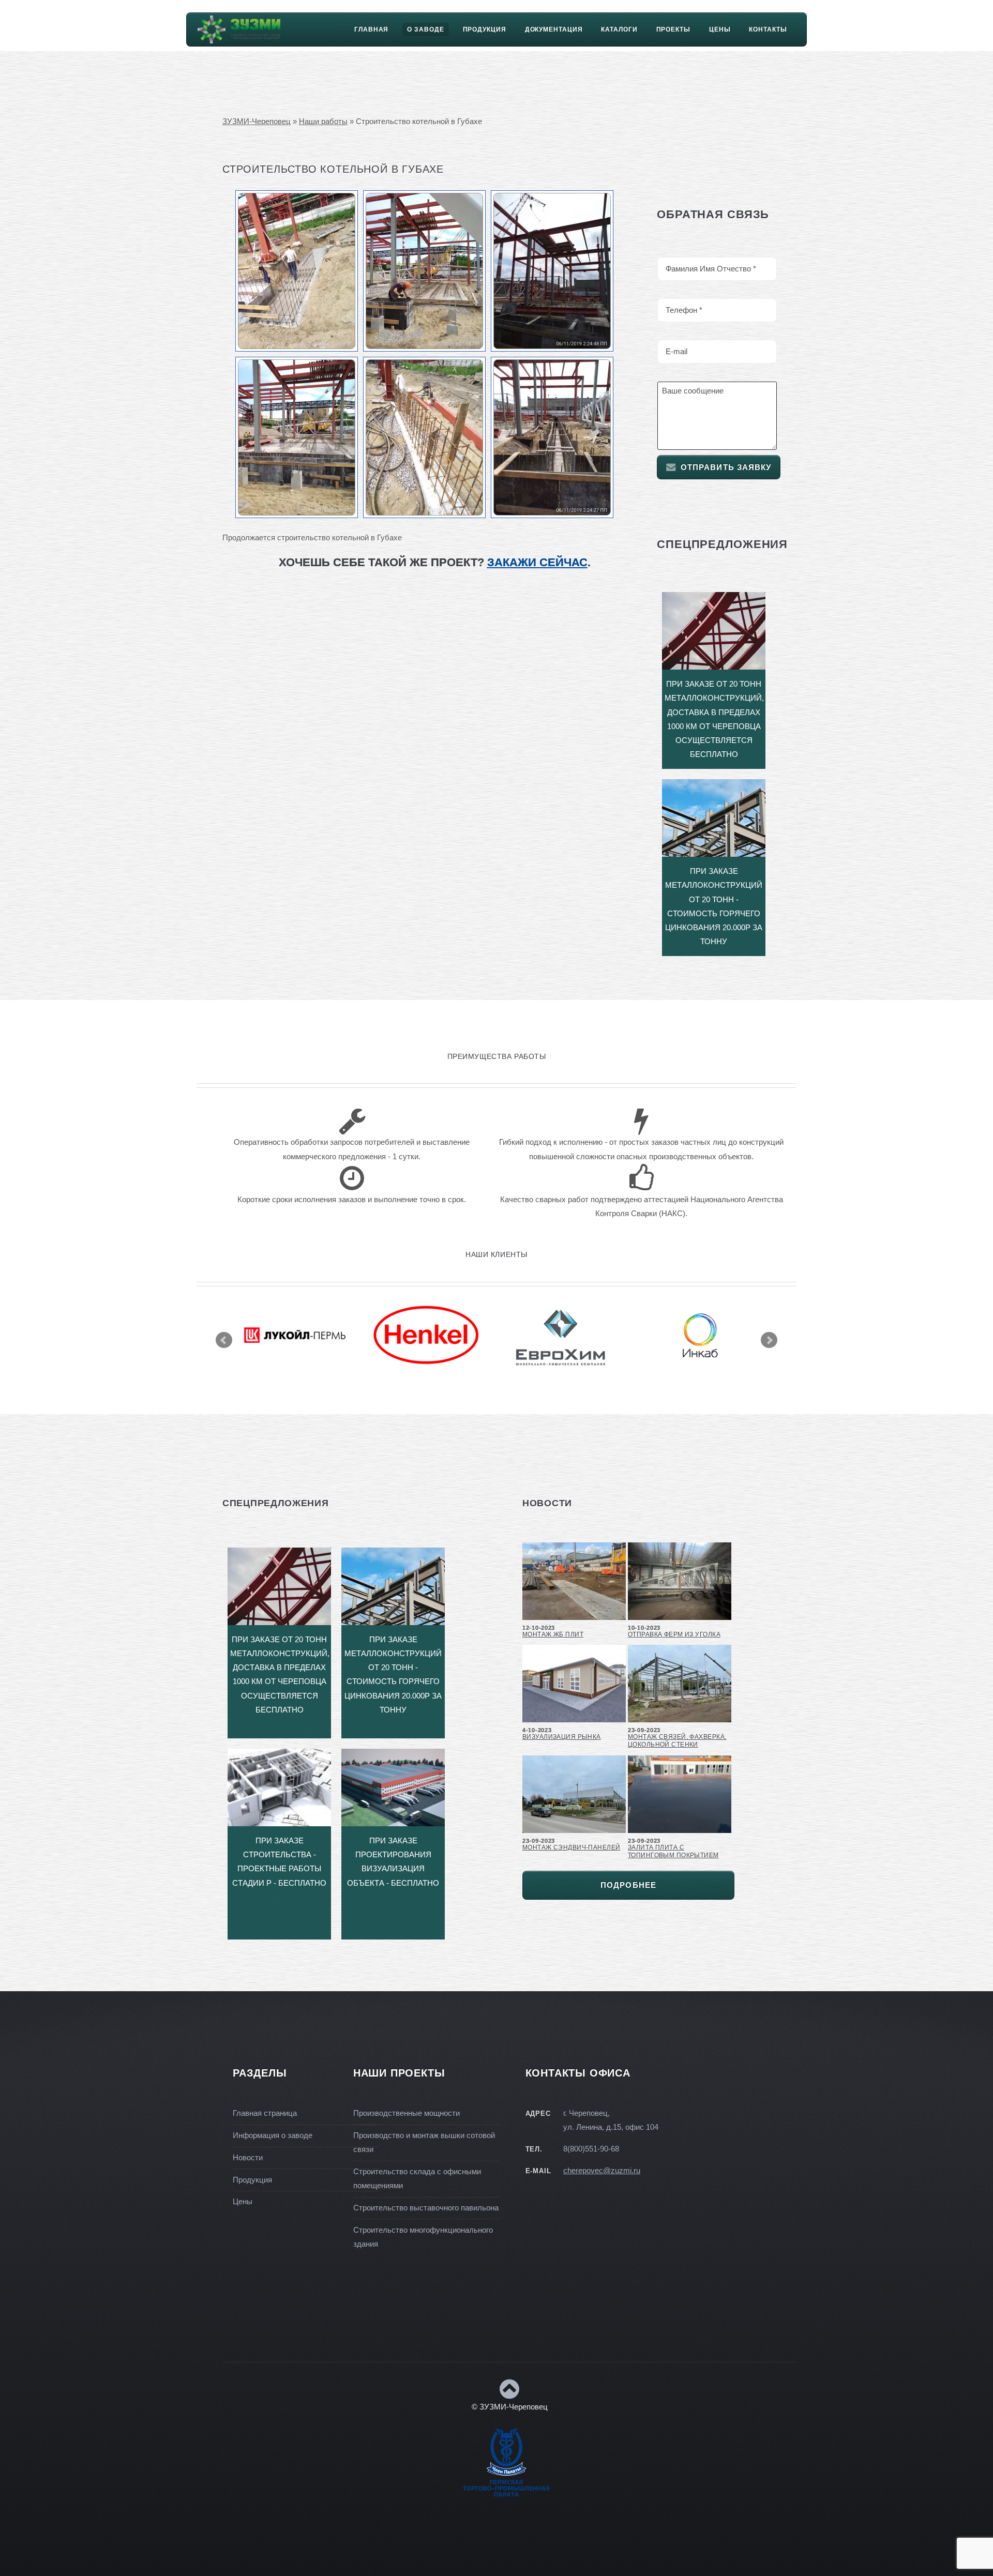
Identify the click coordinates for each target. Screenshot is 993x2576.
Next (769, 1340)
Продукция (485, 29)
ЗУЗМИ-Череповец (257, 122)
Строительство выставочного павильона (426, 2208)
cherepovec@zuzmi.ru (602, 2171)
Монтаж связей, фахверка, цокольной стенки (677, 1741)
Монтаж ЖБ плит (553, 1634)
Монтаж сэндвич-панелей (571, 1847)
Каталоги (619, 29)
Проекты (673, 29)
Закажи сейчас (537, 562)
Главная (371, 29)
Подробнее (628, 1885)
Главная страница (265, 2113)
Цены (720, 29)
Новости (248, 2158)
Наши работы (323, 122)
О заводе (425, 29)
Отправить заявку (726, 467)
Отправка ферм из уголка (674, 1634)
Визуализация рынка (562, 1737)
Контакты (768, 29)
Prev (224, 1340)
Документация (554, 29)
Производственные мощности (407, 2113)
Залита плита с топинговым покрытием (673, 1851)
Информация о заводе (273, 2135)
